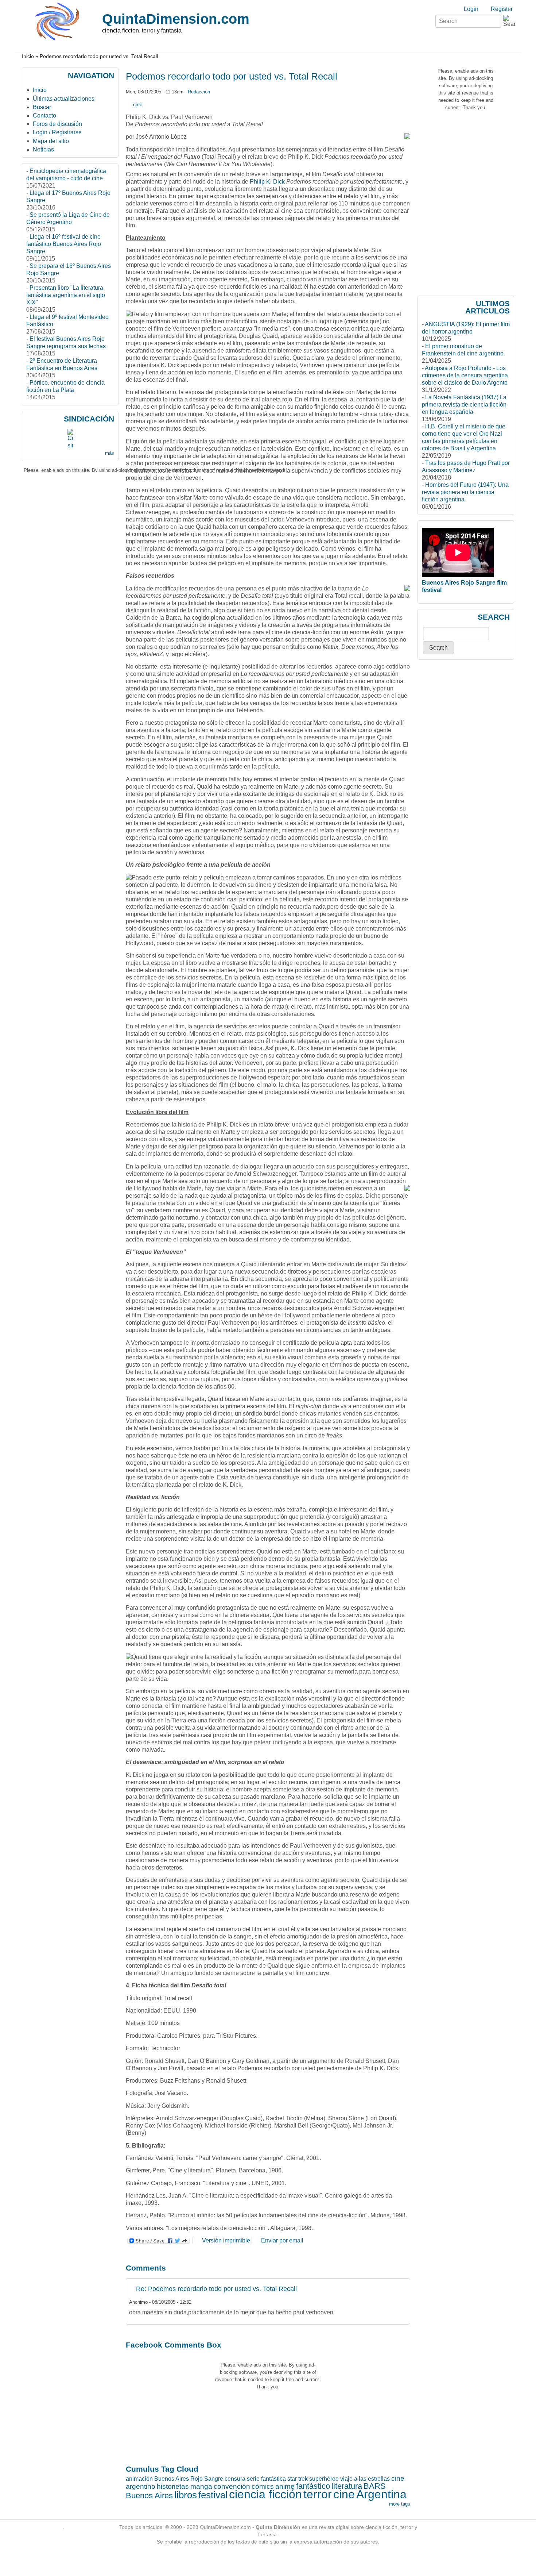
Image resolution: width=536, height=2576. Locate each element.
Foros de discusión (57, 124)
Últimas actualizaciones (64, 99)
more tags (400, 2504)
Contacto (44, 115)
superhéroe (324, 2479)
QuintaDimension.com (176, 19)
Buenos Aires (149, 2496)
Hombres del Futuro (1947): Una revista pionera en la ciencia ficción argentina (465, 492)
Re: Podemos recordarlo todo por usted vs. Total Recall (216, 2289)
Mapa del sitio (51, 141)
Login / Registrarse (57, 132)
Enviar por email (282, 2240)
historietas (173, 2486)
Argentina (381, 2494)
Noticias (43, 149)
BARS (375, 2486)
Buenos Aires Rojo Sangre (189, 2479)
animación (139, 2479)
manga (201, 2486)
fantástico (313, 2486)
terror (318, 2494)
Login (471, 9)
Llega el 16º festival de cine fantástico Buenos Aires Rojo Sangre (64, 244)
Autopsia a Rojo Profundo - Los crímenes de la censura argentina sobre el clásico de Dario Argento (465, 375)
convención (232, 2486)
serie (253, 2479)
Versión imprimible (226, 2240)
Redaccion (199, 92)
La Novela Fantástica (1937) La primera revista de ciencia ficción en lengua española (464, 405)
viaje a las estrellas (365, 2479)
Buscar (42, 107)
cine (138, 104)
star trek (298, 2479)
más (110, 453)
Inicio (28, 56)
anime (285, 2486)
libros (186, 2495)
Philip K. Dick (267, 182)
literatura (347, 2486)
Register (502, 9)
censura (235, 2479)
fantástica (273, 2479)
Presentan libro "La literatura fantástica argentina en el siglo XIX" (66, 295)
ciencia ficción (265, 2494)
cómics (263, 2486)
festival (213, 2495)
